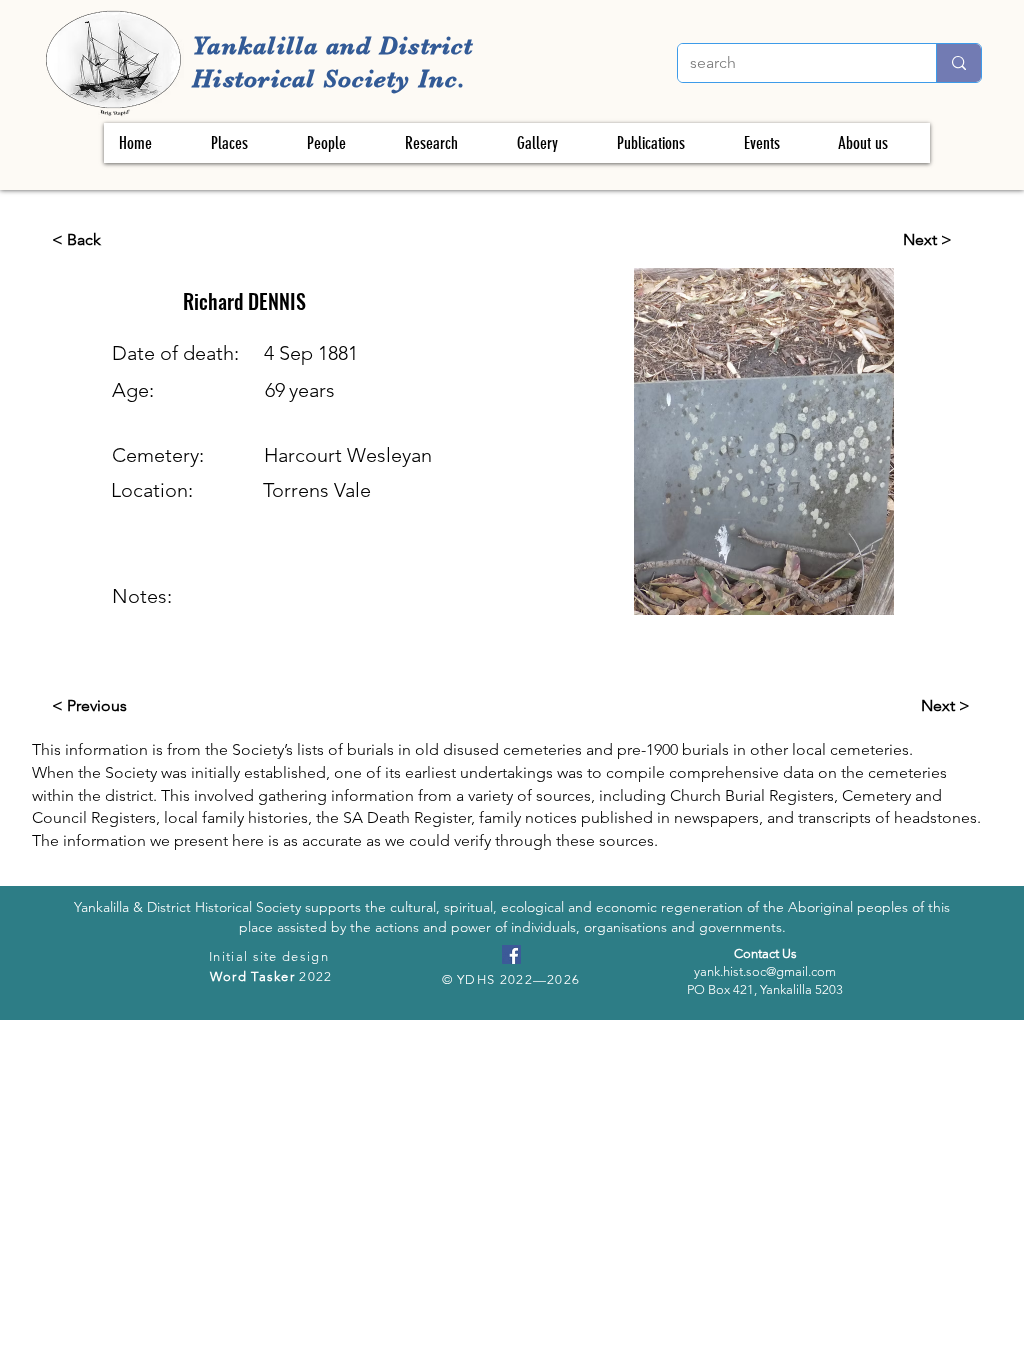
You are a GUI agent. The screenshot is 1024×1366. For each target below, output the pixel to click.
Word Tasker (252, 976)
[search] (958, 63)
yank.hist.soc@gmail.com (765, 971)
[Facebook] (511, 954)
